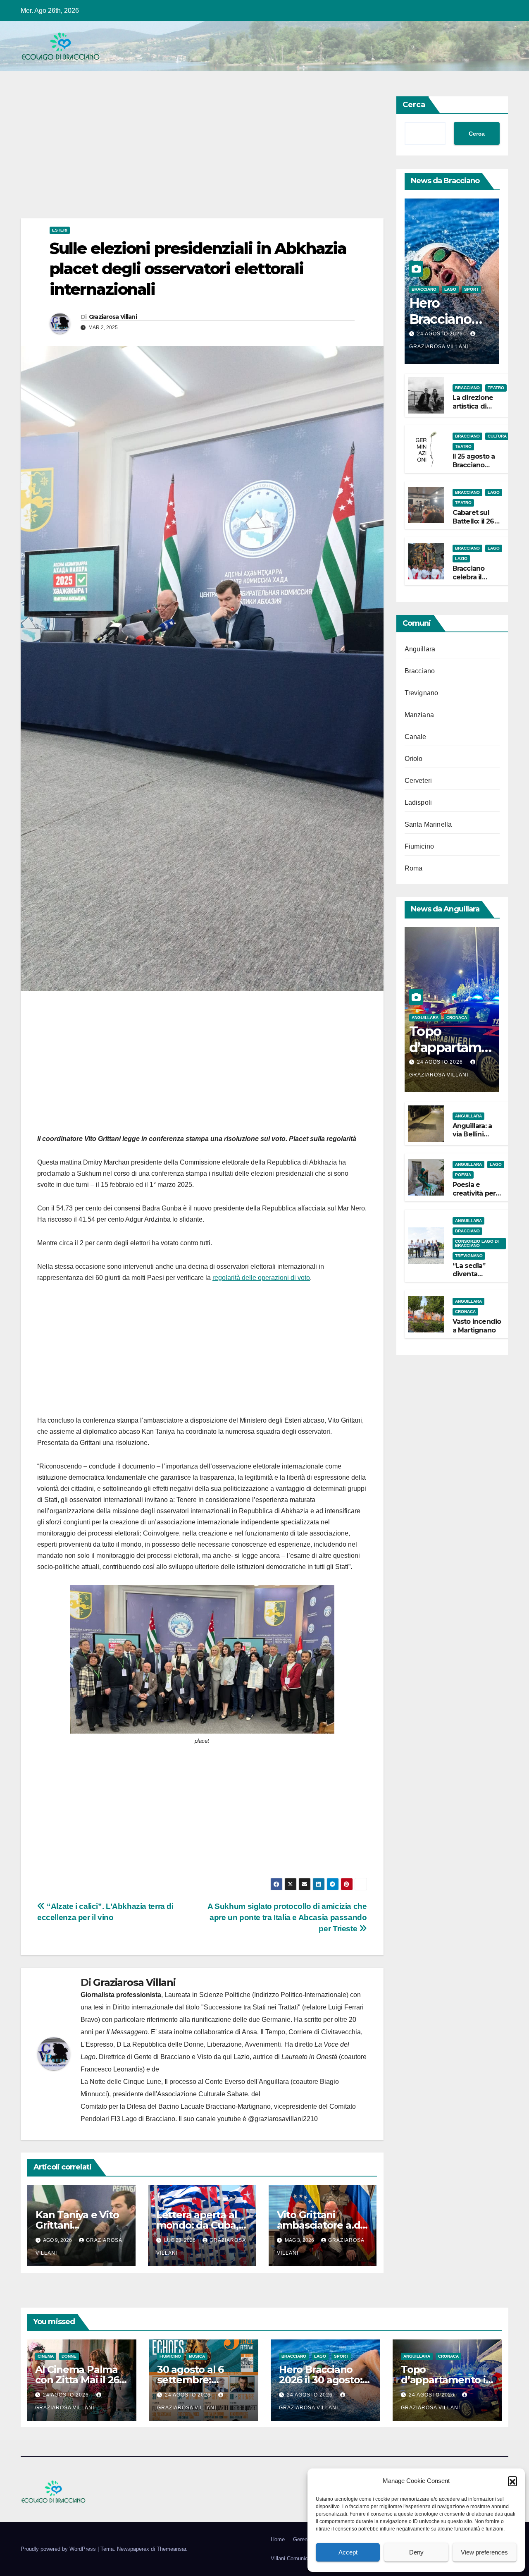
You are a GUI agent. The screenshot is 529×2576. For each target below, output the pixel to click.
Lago (450, 289)
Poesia (463, 1175)
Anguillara (420, 649)
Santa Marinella (428, 824)
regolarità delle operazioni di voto (261, 1278)
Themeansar (171, 2549)
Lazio (461, 558)
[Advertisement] (202, 157)
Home (278, 2539)
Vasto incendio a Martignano (477, 1326)
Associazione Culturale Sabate (203, 2094)
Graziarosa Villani (113, 317)
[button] (512, 2481)
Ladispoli (418, 802)
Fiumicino (419, 846)
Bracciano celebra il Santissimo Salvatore (471, 581)
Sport (471, 289)
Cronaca (457, 1018)
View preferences (484, 2552)
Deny (416, 2552)
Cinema (46, 2356)
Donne (69, 2356)
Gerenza (303, 2539)
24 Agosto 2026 (441, 334)
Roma (414, 868)
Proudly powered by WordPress (59, 2549)
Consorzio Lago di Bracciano (477, 1243)
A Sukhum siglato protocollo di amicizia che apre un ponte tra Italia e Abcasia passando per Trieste (287, 1917)
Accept (348, 2552)
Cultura (497, 436)
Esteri (60, 230)
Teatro (496, 388)
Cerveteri (418, 781)
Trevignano (422, 693)
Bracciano (424, 289)
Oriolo (414, 759)
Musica (197, 2356)
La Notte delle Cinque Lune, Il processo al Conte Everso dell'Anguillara (185, 2082)
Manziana (419, 715)
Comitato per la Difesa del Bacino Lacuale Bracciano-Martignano (176, 2106)
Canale (416, 737)
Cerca (414, 105)
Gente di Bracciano (162, 2057)
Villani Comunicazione (297, 2558)
